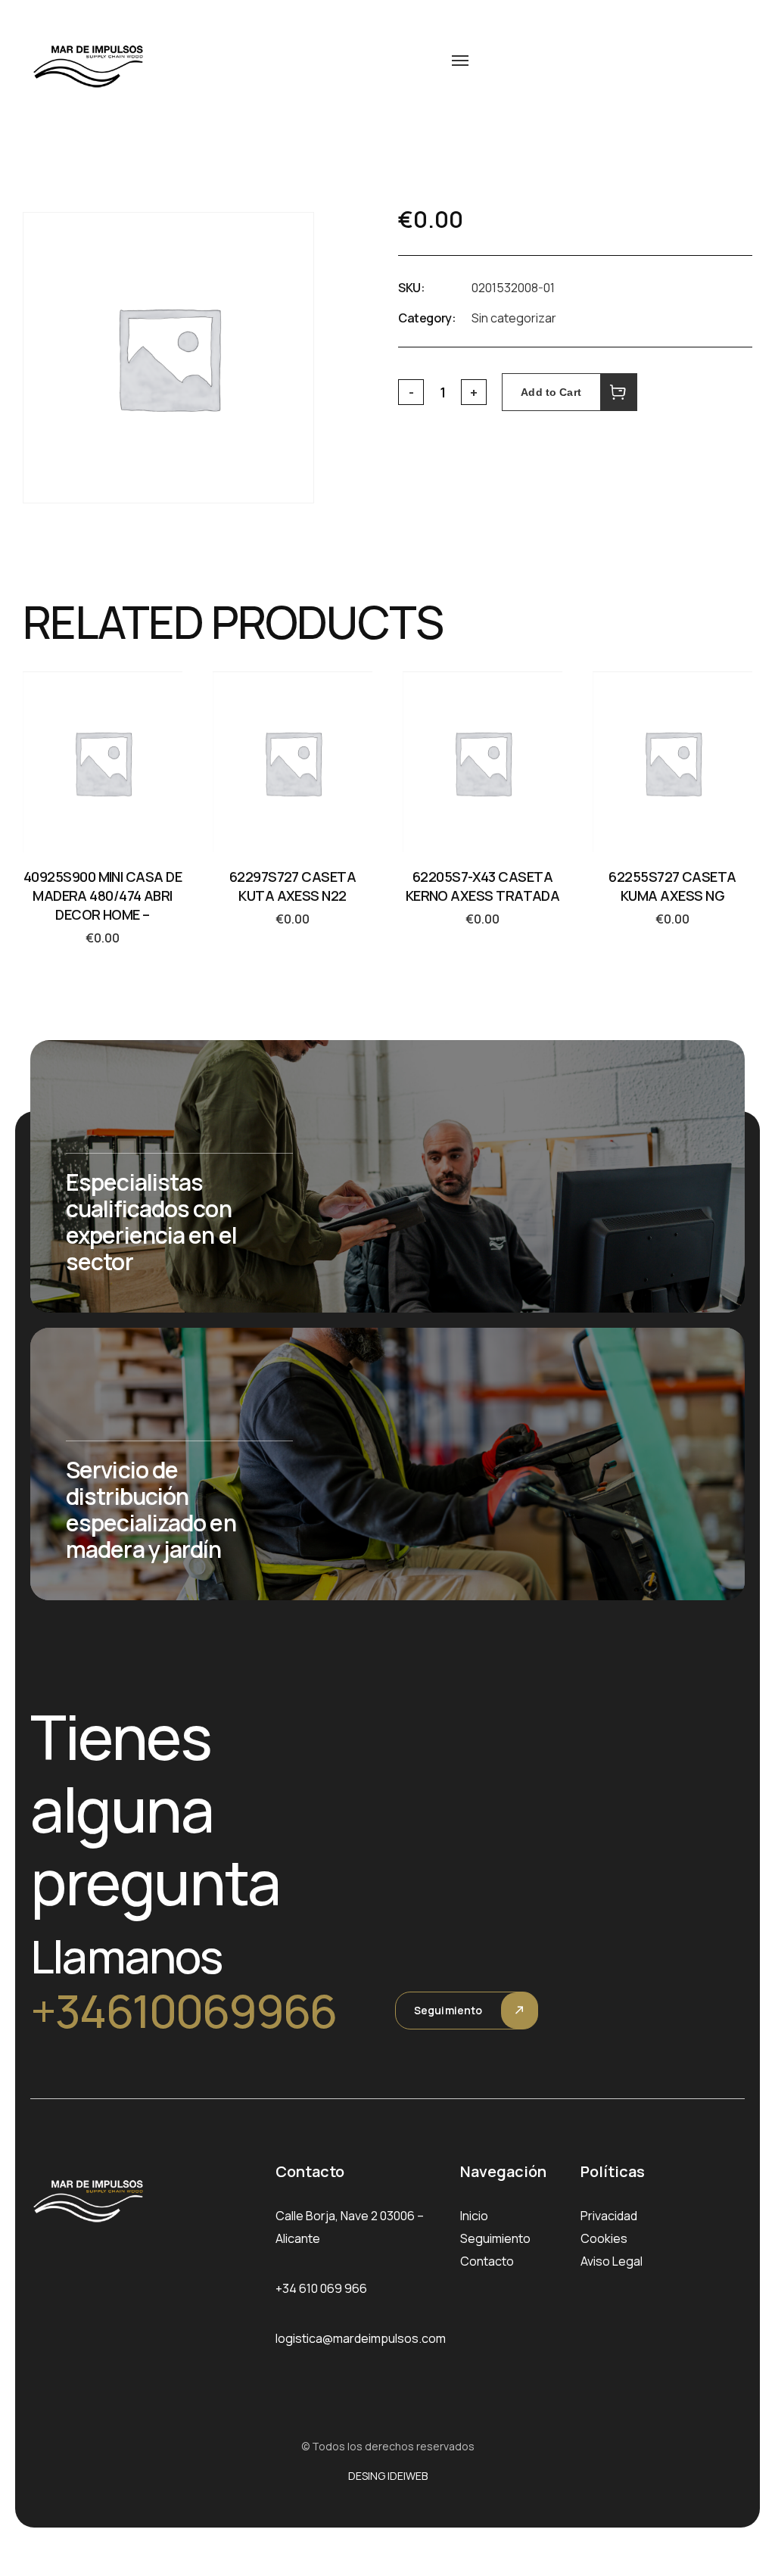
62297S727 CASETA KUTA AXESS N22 (293, 886)
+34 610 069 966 (321, 2288)
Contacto (487, 2261)
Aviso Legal (612, 2261)
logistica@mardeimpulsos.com (361, 2338)
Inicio (474, 2216)
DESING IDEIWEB (388, 2476)
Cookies (604, 2238)
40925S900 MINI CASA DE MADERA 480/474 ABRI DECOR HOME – (103, 896)
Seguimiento (448, 2010)
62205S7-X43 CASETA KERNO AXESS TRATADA (483, 886)
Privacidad (609, 2216)
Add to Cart (551, 392)
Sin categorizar (514, 318)
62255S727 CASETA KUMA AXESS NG (672, 886)
